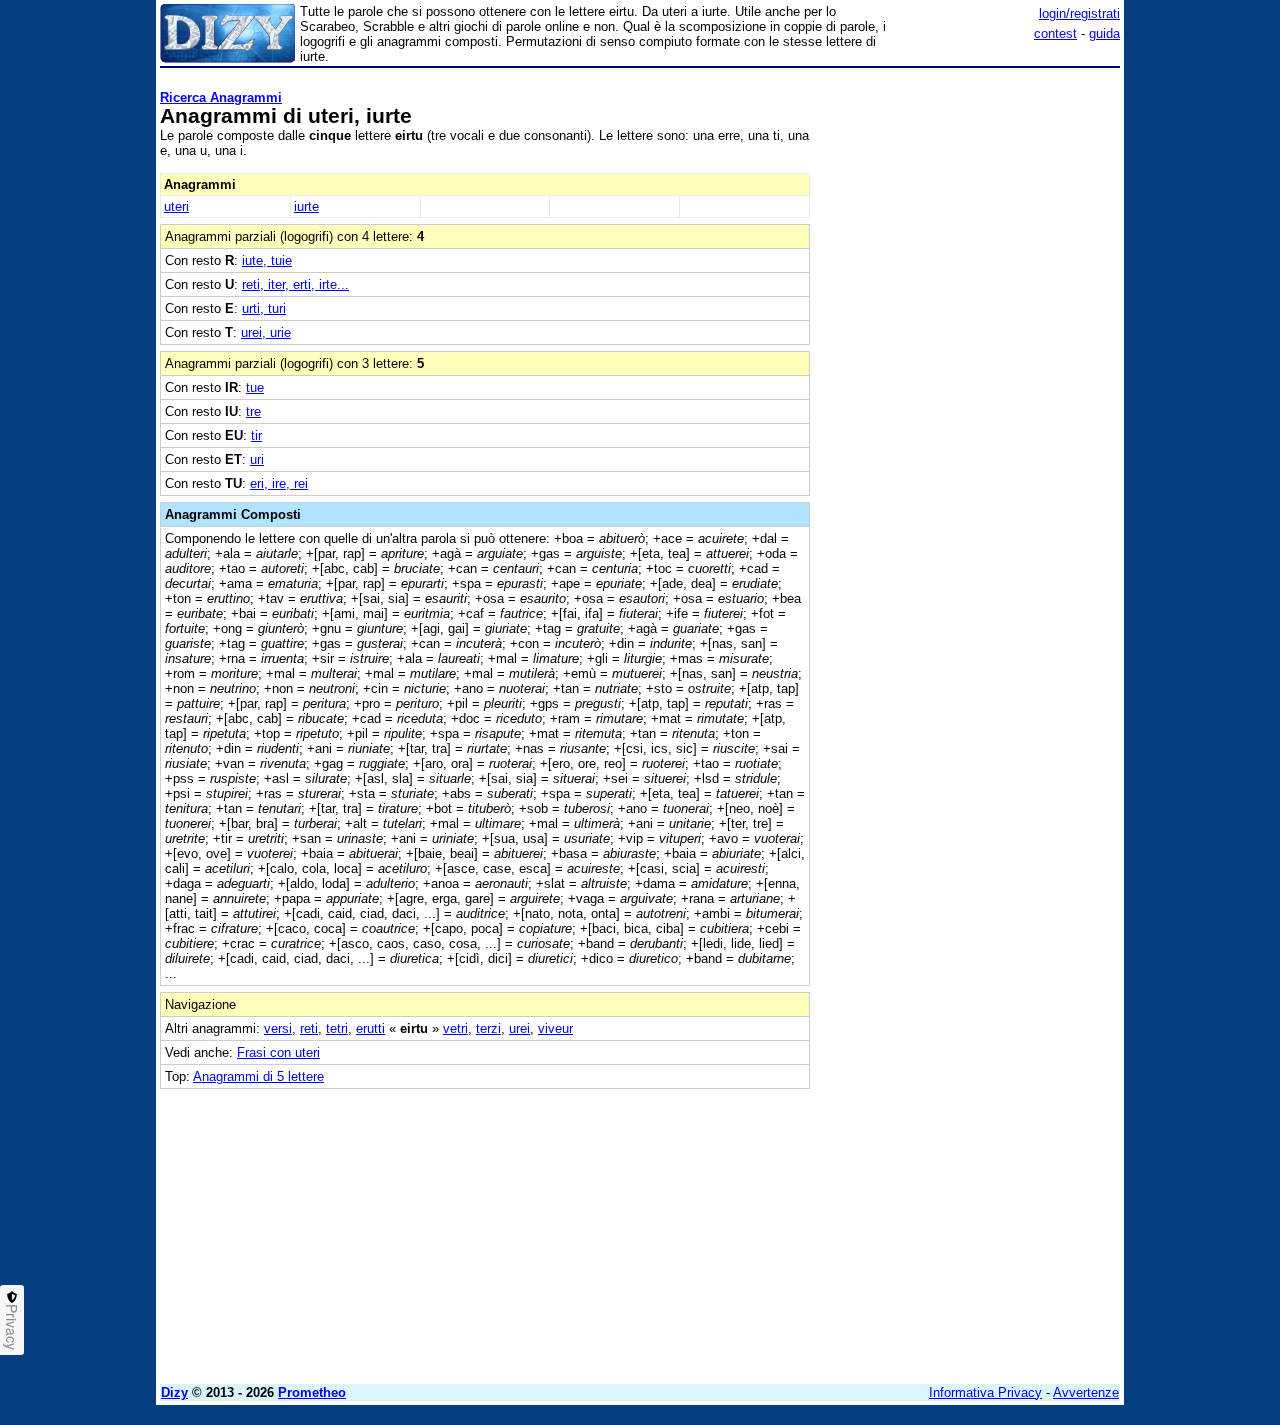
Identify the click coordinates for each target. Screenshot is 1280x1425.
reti (309, 1028)
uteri (176, 206)
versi (278, 1028)
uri (257, 459)
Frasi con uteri (278, 1052)
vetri (455, 1028)
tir (256, 435)
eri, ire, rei (279, 483)
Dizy (174, 1392)
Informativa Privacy (985, 1392)
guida (1104, 33)
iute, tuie (267, 260)
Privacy (12, 1327)
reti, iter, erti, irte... (295, 284)
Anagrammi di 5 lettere (258, 1076)
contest (1055, 33)
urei (519, 1028)
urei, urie (266, 332)
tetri (337, 1028)
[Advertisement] (970, 375)
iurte (306, 206)
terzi (488, 1028)
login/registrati (1079, 13)
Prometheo (312, 1392)
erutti (370, 1028)
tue (255, 387)
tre (253, 411)
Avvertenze (1086, 1392)
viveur (555, 1028)
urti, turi (264, 308)
